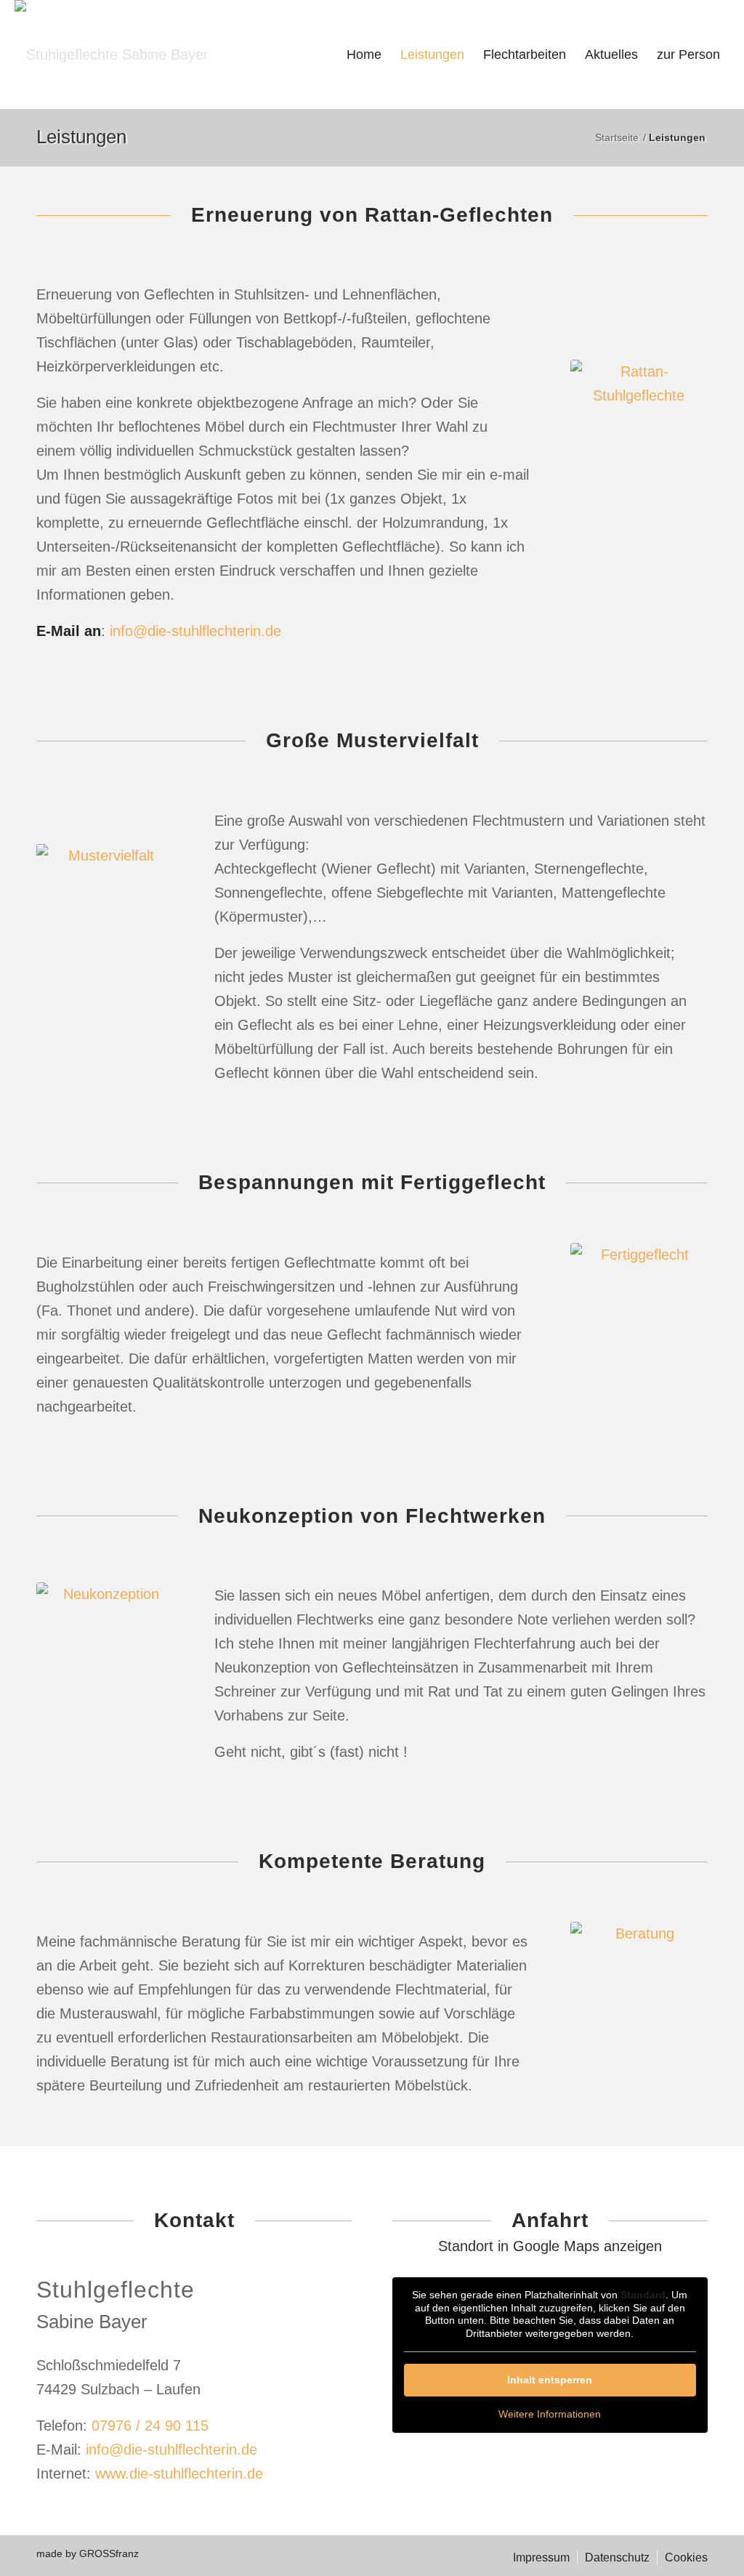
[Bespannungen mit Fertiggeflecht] (639, 1335)
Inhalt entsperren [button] (550, 2380)
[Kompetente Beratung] (639, 2013)
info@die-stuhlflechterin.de (195, 631)
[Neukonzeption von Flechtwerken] (105, 1674)
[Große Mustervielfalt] (105, 947)
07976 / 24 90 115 (150, 2426)
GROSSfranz (109, 2553)
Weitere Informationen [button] (550, 2414)
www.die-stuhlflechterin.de (179, 2474)
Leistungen (81, 137)
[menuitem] (364, 55)
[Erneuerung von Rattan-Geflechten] (639, 463)
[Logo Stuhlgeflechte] (112, 55)
